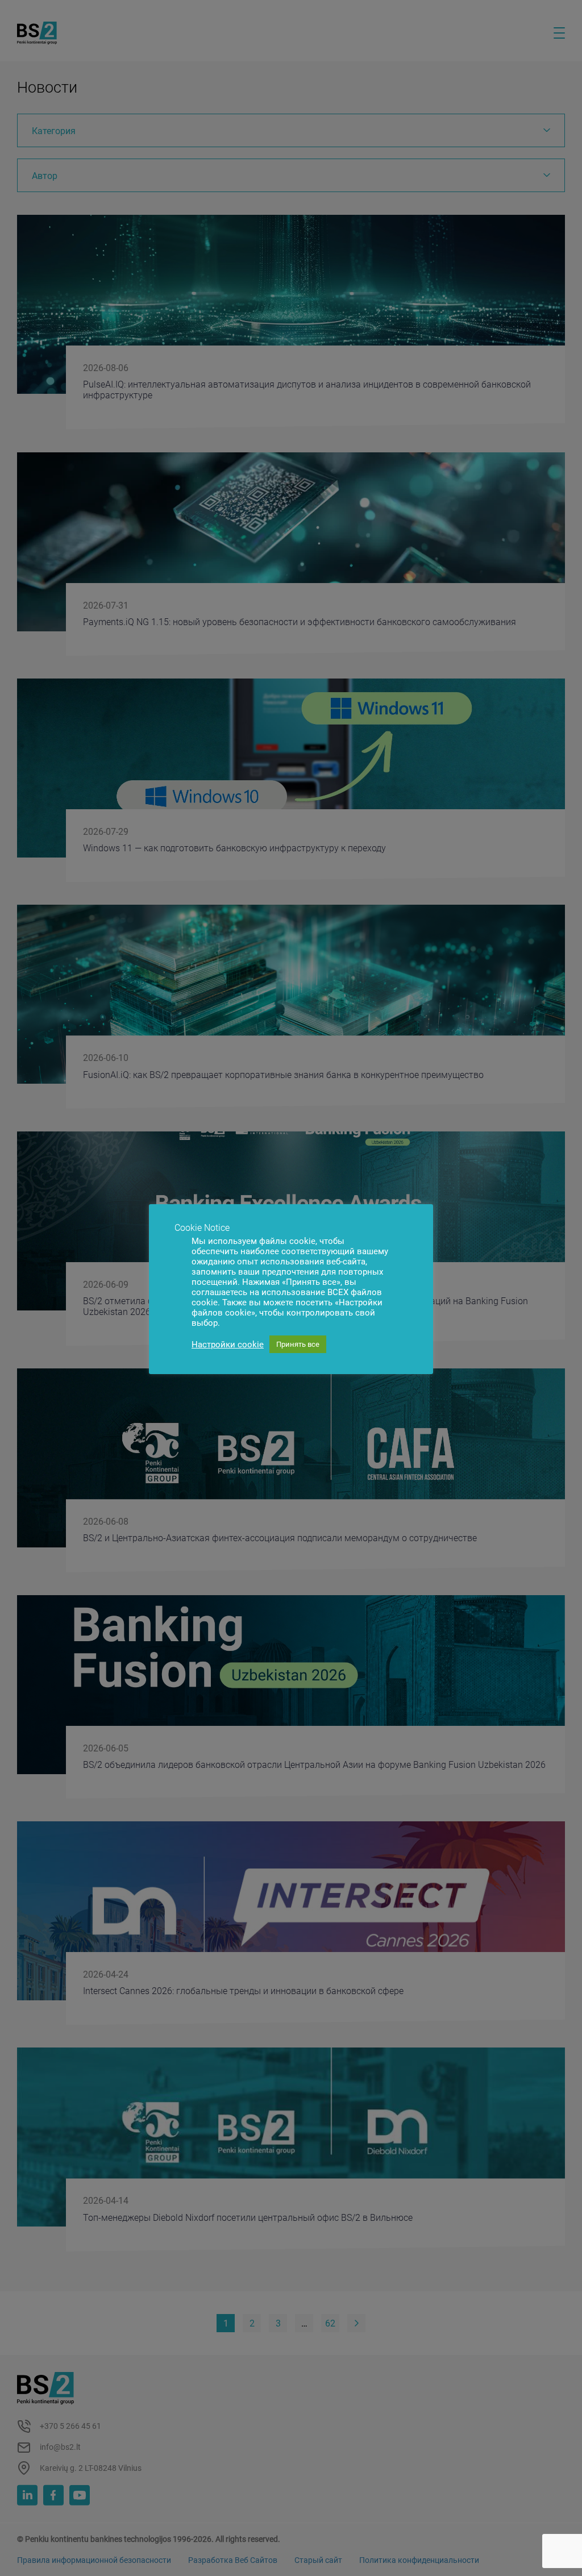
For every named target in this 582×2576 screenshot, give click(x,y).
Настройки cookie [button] (228, 1345)
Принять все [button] (298, 1344)
